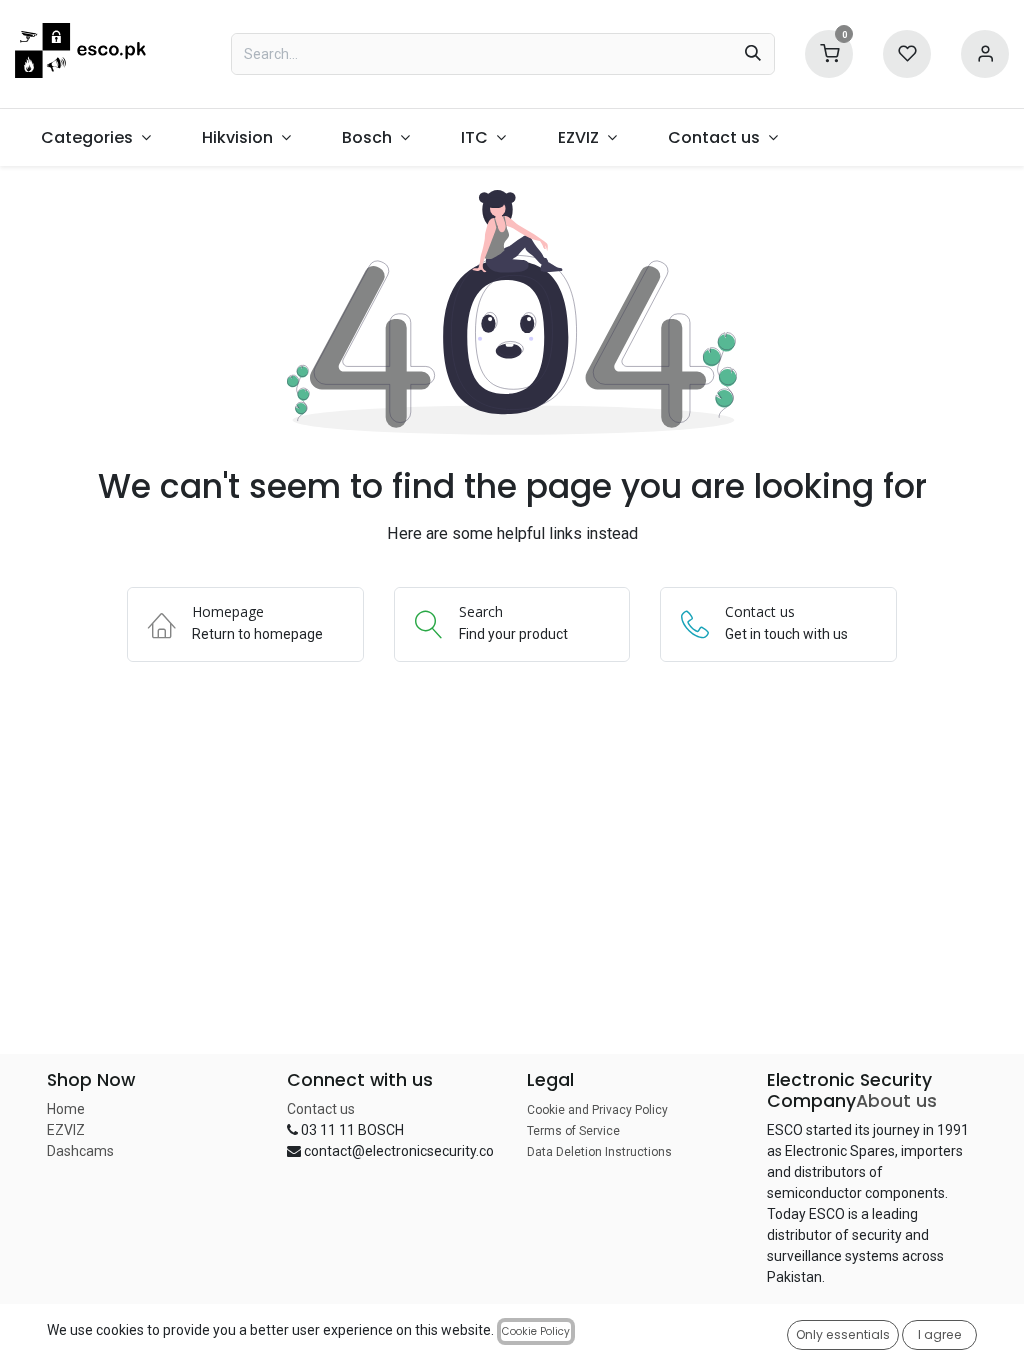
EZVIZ (66, 1130)
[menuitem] (95, 137)
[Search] (753, 54)
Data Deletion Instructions (599, 1152)
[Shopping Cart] (829, 52)
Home (66, 1109)
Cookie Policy (536, 1331)
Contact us (321, 1109)
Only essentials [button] (843, 1334)
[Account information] (985, 52)
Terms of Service (573, 1131)
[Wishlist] (907, 52)
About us (896, 1101)
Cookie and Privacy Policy (597, 1110)
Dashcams (80, 1151)
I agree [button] (940, 1334)
